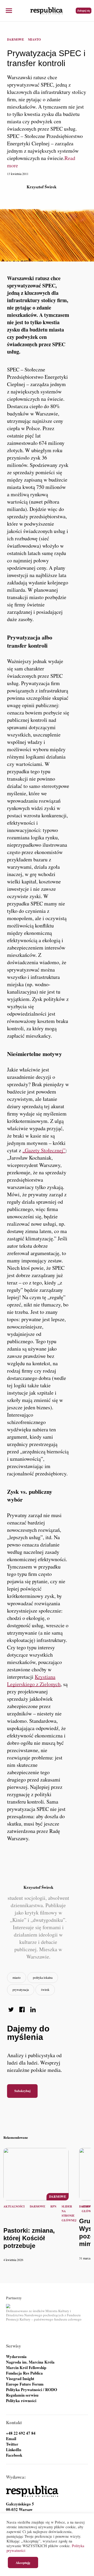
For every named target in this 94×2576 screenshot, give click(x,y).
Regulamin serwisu (22, 2395)
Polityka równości (21, 2401)
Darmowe (16, 39)
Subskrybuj (22, 2091)
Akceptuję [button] (23, 2562)
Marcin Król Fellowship (26, 2368)
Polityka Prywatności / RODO (32, 2390)
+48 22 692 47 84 (21, 2433)
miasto (17, 1977)
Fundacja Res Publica (24, 2373)
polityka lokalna (43, 1977)
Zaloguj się (84, 10)
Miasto (34, 39)
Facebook (14, 2455)
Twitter (12, 2444)
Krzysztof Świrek (42, 187)
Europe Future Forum (25, 2384)
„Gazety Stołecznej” (44, 1150)
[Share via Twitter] (11, 2010)
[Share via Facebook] (22, 2010)
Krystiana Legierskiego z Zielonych (34, 1680)
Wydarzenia (16, 2357)
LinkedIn (14, 2450)
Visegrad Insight (20, 2379)
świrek (45, 1990)
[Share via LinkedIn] (33, 2010)
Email (11, 2439)
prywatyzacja (21, 1990)
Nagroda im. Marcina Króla (30, 2362)
